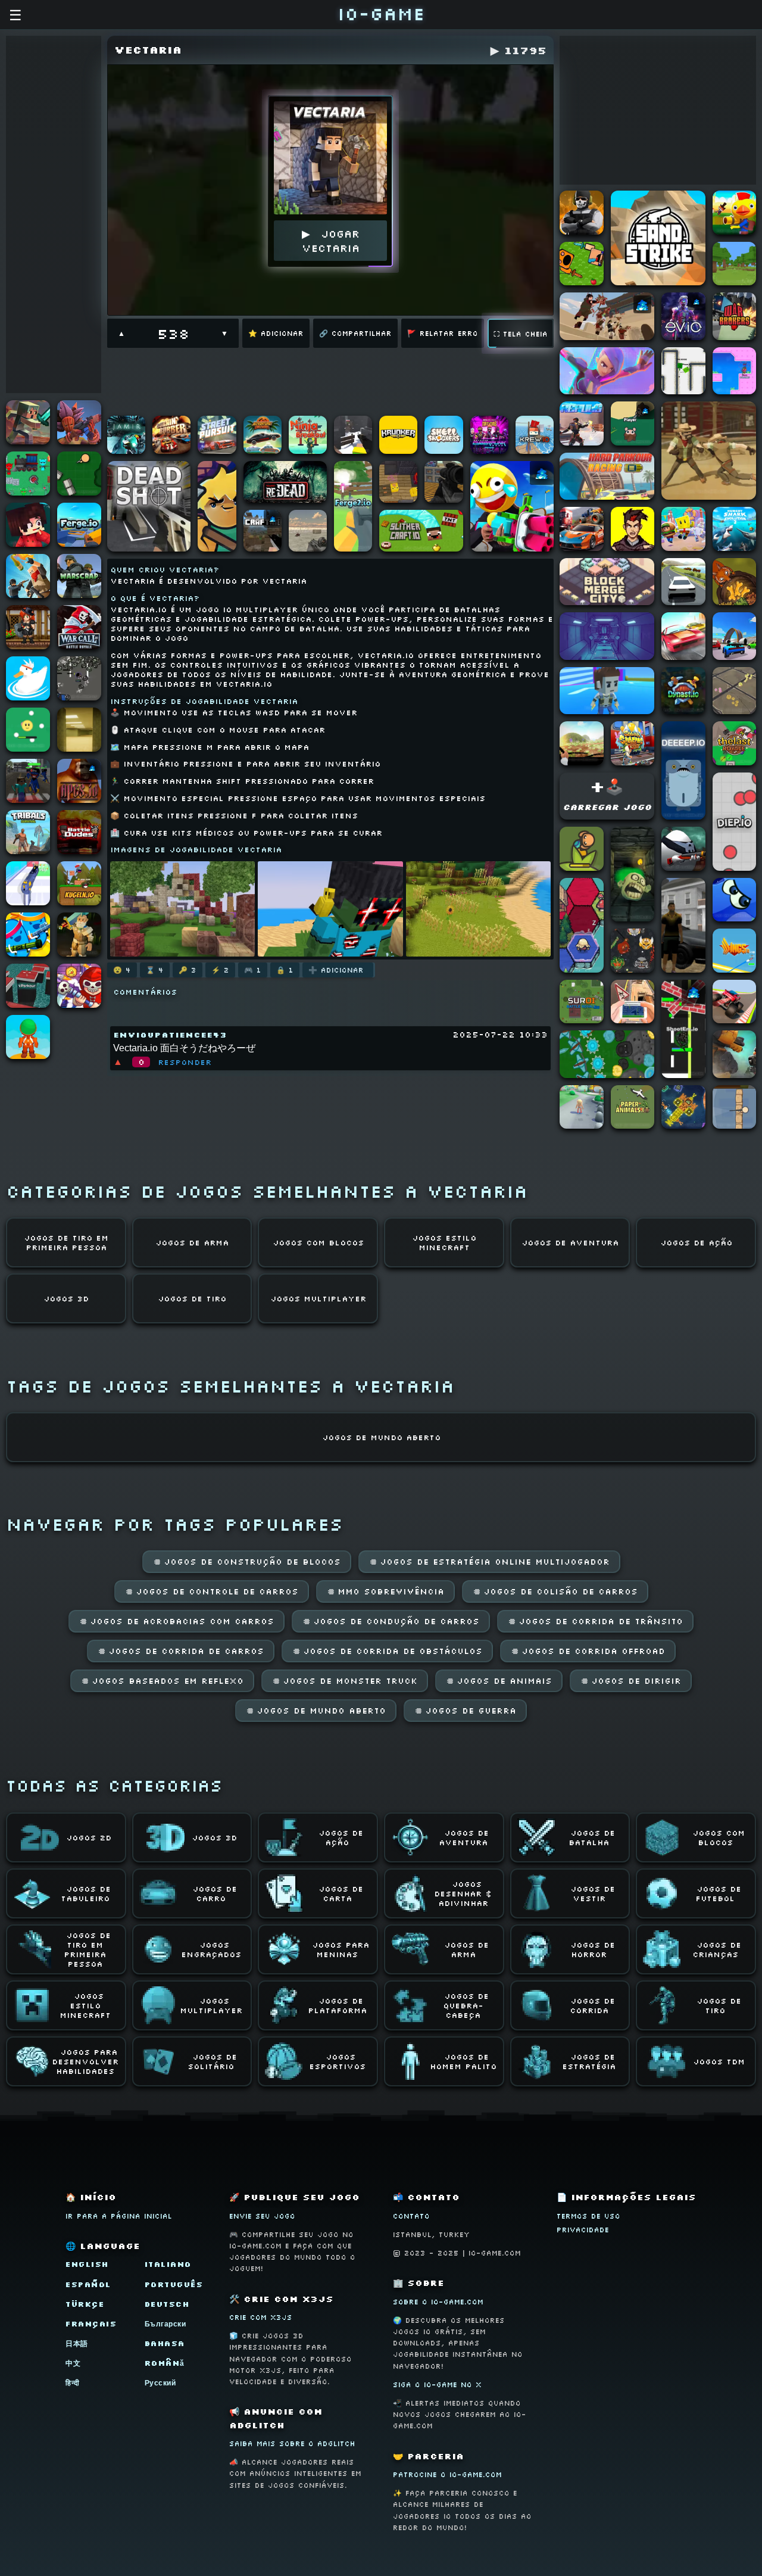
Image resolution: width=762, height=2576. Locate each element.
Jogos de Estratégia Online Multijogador (489, 1562)
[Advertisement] (54, 214)
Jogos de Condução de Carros (391, 1621)
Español (88, 2284)
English (87, 2264)
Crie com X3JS (261, 2317)
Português (174, 2284)
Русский (160, 2383)
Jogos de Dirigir (631, 1681)
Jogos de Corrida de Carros (181, 1651)
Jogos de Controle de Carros (212, 1591)
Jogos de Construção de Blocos (247, 1562)
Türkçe (85, 2304)
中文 (73, 2363)
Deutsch (167, 2304)
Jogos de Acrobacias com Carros (177, 1621)
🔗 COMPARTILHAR (355, 333)
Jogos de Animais (499, 1681)
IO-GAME (381, 13)
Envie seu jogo (262, 2216)
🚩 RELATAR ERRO (443, 333)
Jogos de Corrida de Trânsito (595, 1621)
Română (165, 2363)
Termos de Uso (588, 2216)
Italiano (168, 2264)
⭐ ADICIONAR (276, 333)
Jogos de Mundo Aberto (316, 1711)
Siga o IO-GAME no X (437, 2385)
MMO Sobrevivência (385, 1591)
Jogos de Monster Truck (345, 1681)
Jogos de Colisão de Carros (555, 1591)
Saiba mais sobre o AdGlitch (292, 2443)
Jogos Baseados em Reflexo (162, 1681)
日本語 (77, 2343)
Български (165, 2324)
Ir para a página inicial (119, 2216)
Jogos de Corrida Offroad (588, 1651)
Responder (185, 1062)
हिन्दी (73, 2383)
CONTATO (411, 2216)
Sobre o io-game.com (438, 2302)
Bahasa (165, 2343)
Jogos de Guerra (465, 1711)
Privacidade (583, 2230)
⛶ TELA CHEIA (521, 334)
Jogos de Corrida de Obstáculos (387, 1651)
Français (91, 2324)
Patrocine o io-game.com (447, 2474)
